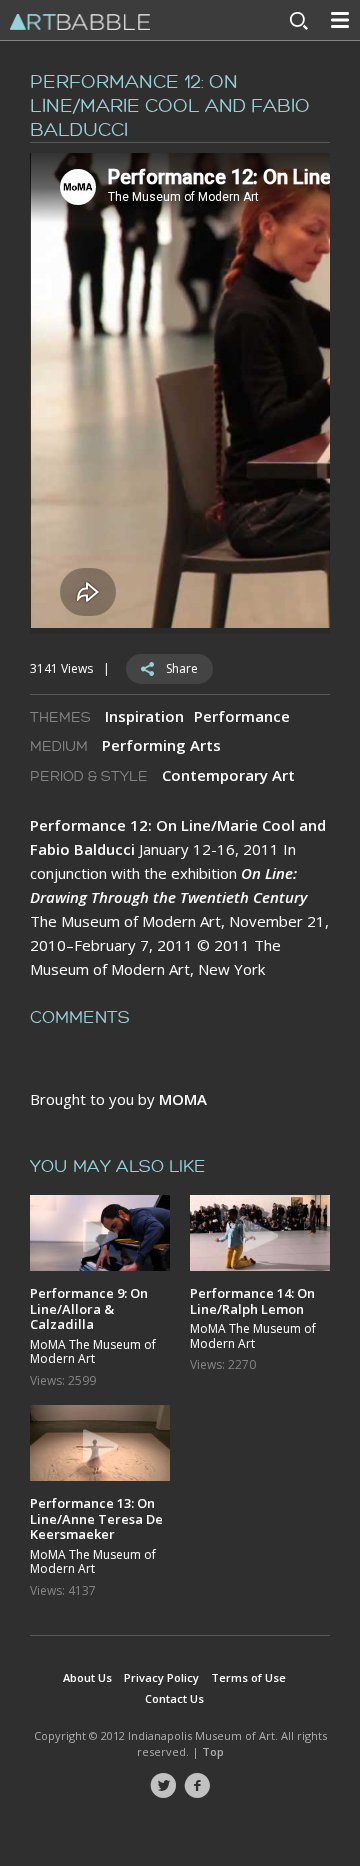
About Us (87, 1677)
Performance (242, 716)
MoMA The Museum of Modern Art (93, 1352)
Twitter (163, 1786)
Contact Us (174, 1698)
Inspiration (144, 716)
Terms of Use (248, 1677)
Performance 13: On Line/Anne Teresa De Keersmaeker (96, 1518)
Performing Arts (161, 745)
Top (213, 1751)
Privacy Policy (161, 1677)
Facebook (197, 1786)
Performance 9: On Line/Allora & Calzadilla (89, 1308)
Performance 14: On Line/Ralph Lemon (252, 1300)
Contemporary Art (228, 775)
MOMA (183, 1099)
